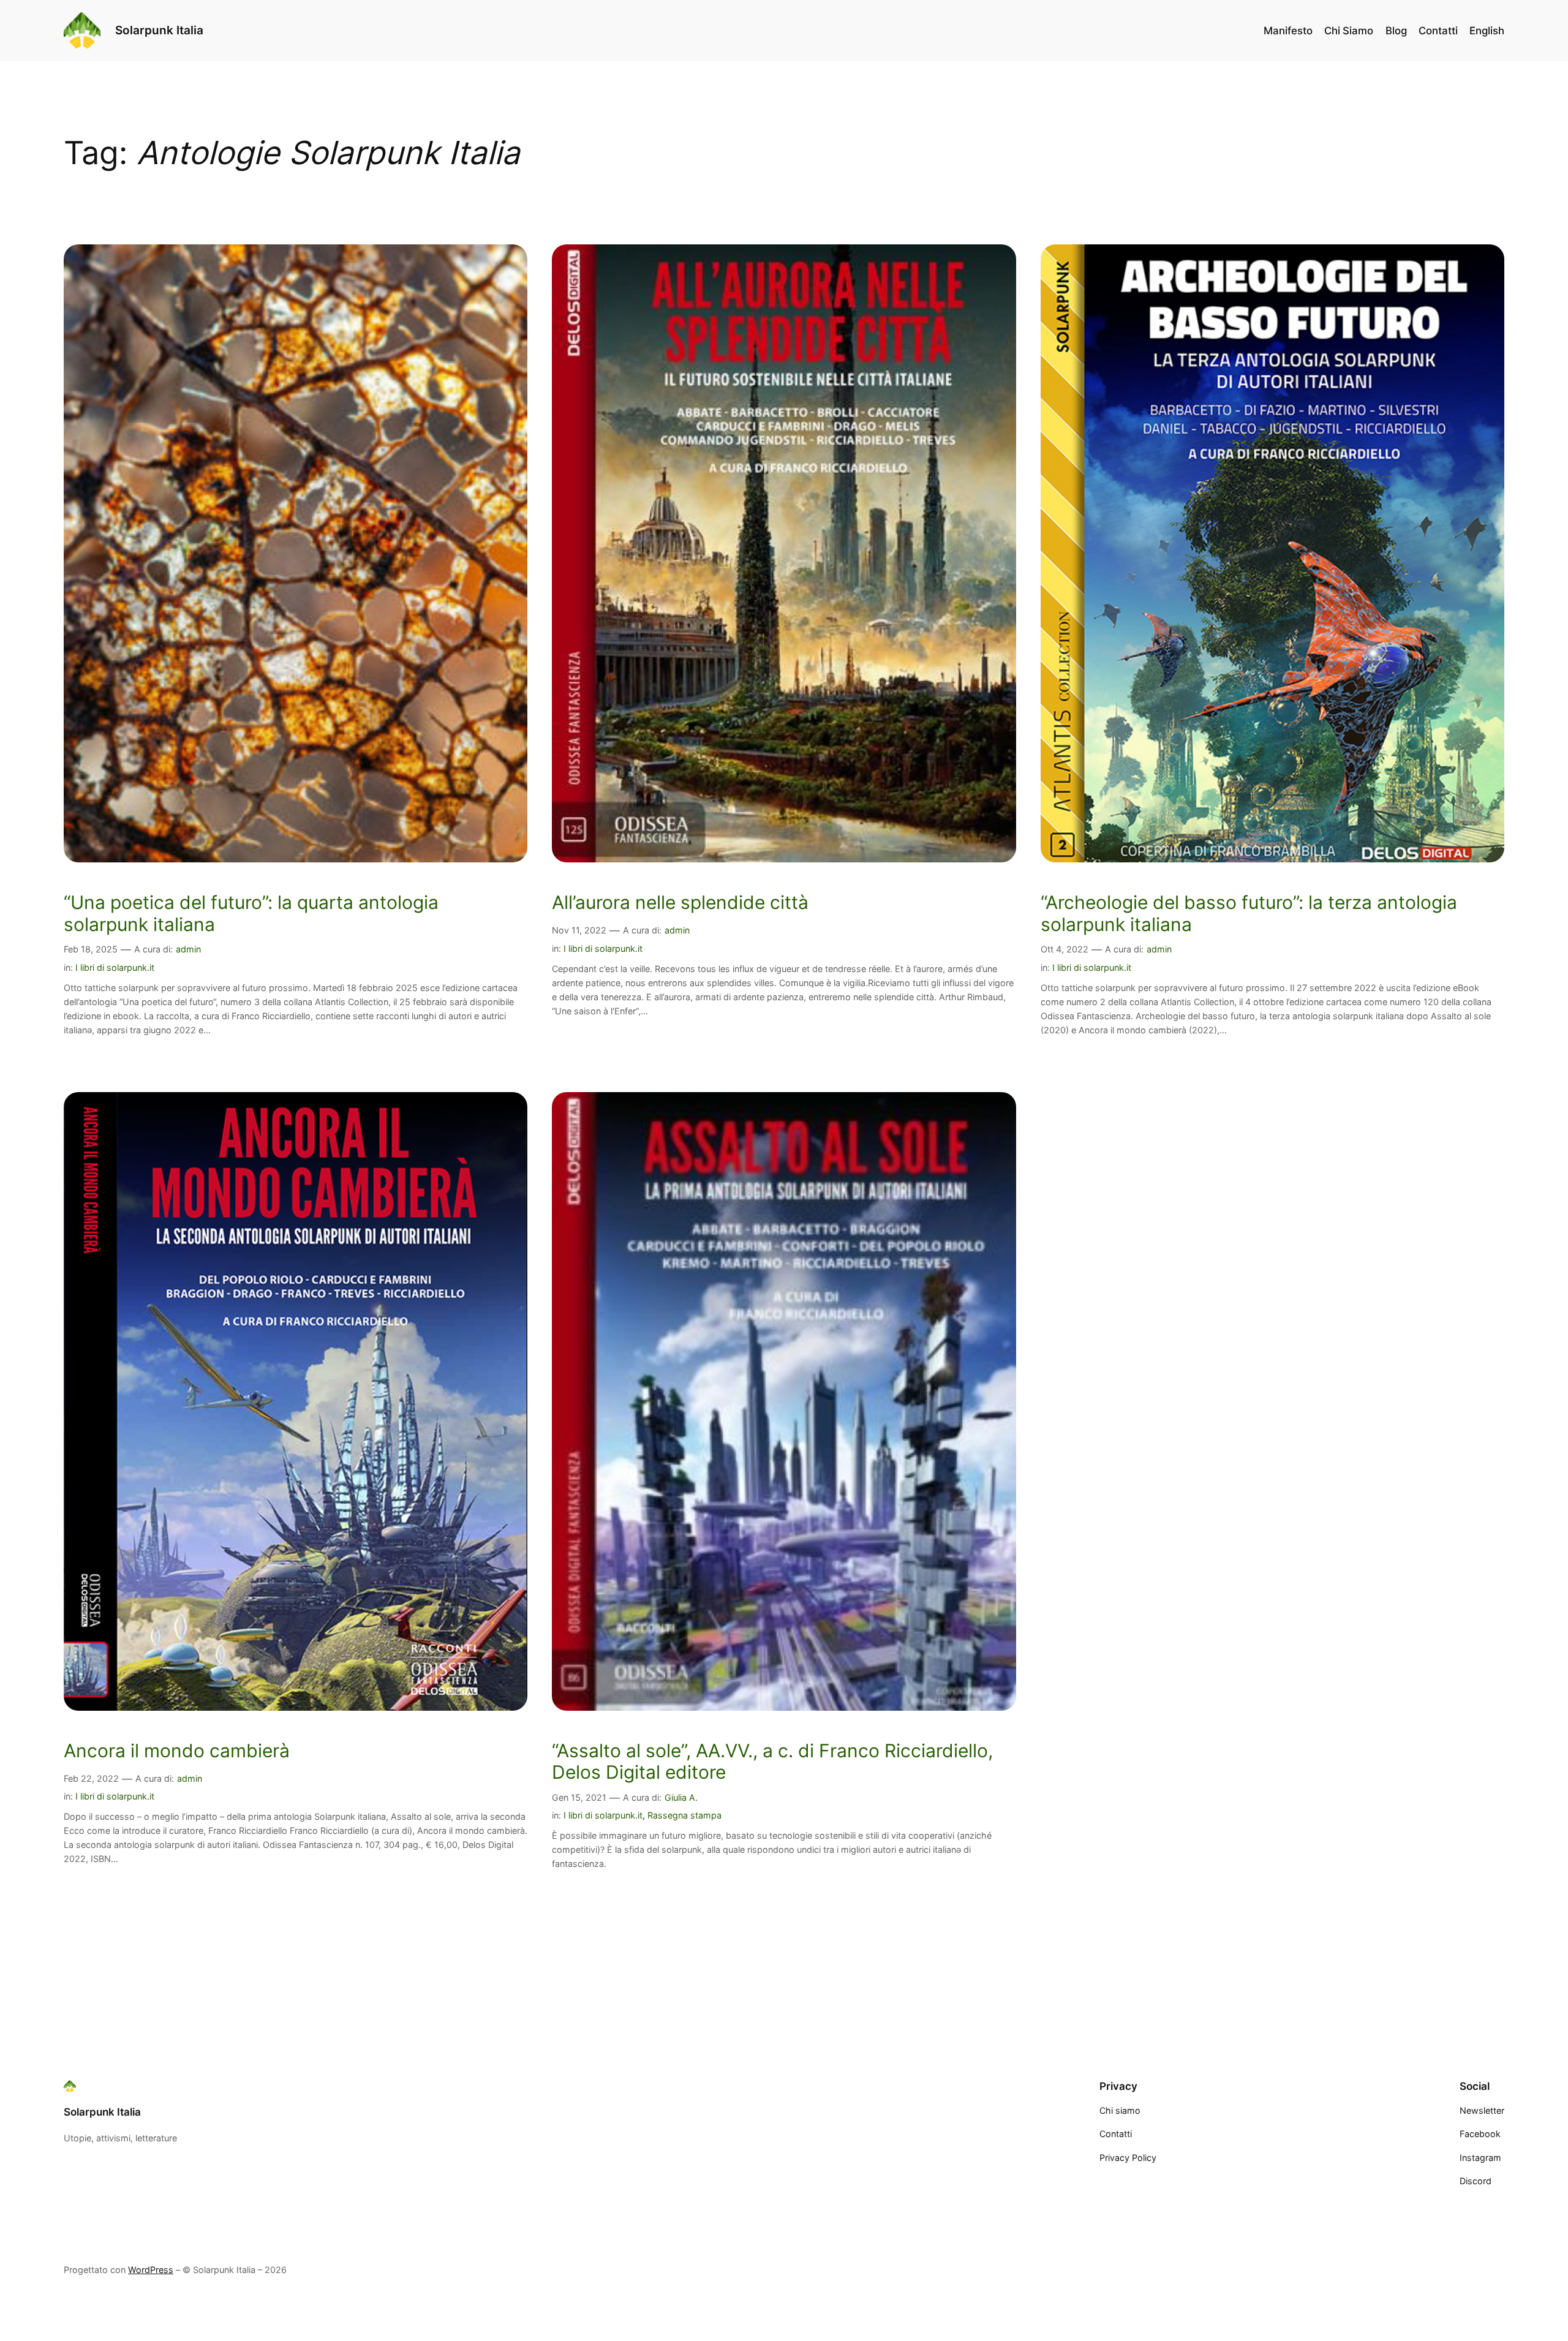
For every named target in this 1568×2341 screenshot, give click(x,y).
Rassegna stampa (684, 1815)
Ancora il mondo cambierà (177, 1751)
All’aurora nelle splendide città (680, 903)
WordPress (151, 2270)
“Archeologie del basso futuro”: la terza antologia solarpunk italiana (1249, 914)
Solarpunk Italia (159, 30)
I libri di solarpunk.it (115, 967)
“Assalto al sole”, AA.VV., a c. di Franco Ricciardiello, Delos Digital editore (772, 1762)
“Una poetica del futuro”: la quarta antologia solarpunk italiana (251, 914)
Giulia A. (681, 1797)
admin (188, 949)
